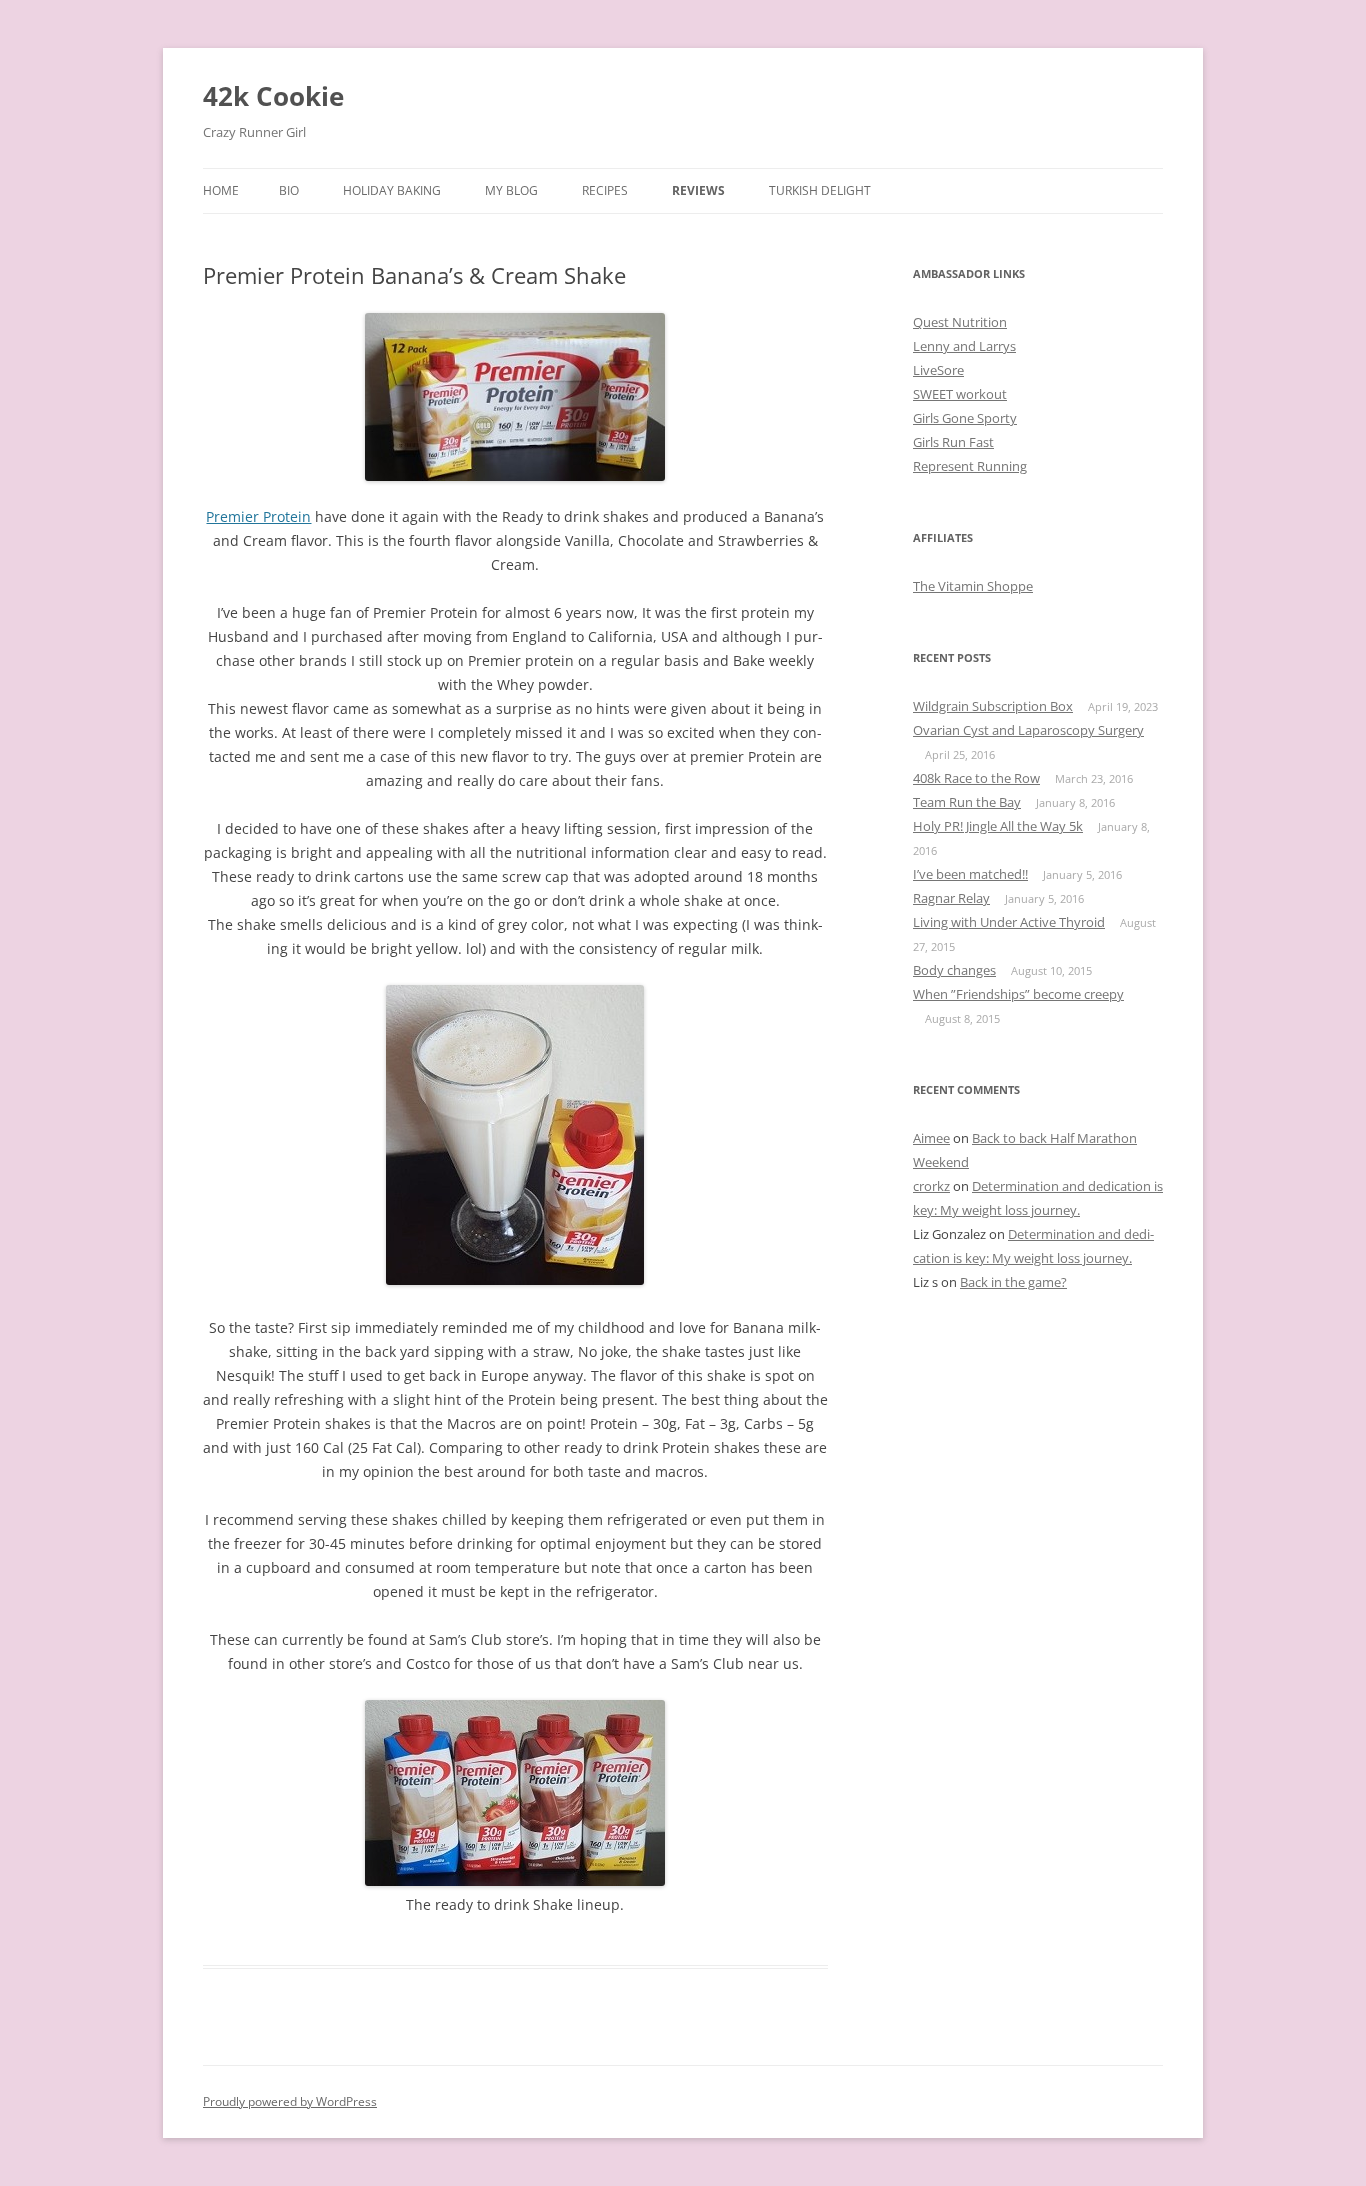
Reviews (698, 190)
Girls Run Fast (953, 442)
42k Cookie (273, 96)
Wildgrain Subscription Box (993, 706)
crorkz (931, 1186)
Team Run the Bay (967, 802)
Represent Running (970, 466)
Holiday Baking (392, 190)
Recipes (605, 190)
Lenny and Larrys (964, 346)
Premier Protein (258, 516)
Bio (289, 190)
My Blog (511, 190)
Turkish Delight (820, 190)
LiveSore (938, 370)
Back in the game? (1013, 1282)
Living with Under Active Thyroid (1009, 922)
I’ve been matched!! (970, 874)
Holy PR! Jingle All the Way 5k (998, 826)
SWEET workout (960, 394)
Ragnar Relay (951, 898)
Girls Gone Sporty (965, 418)
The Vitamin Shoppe (973, 586)
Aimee (931, 1138)
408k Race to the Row (976, 778)
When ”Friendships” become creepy (1018, 994)
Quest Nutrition (960, 322)
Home (221, 190)
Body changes (954, 970)
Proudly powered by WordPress (290, 2101)
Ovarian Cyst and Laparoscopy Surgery (1028, 730)
